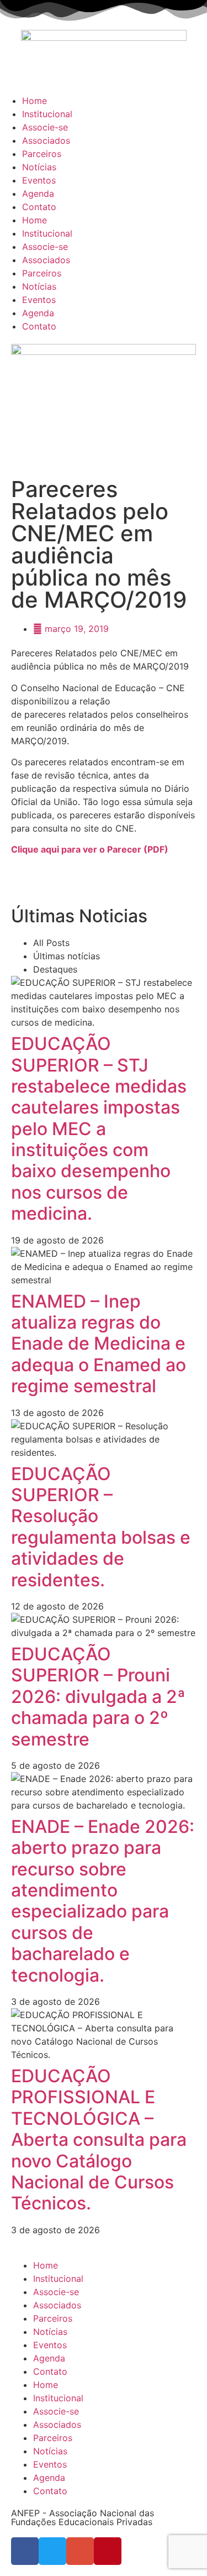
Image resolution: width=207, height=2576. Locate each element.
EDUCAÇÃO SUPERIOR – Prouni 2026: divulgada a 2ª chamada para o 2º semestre (98, 1697)
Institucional (47, 114)
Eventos (39, 180)
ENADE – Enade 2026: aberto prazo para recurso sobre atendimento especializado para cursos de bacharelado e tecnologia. (103, 1901)
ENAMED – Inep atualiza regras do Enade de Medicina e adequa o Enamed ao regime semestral (99, 1344)
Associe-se (45, 127)
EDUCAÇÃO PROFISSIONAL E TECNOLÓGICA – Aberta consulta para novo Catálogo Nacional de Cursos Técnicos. (99, 2139)
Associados (46, 140)
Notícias (39, 167)
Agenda (38, 194)
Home (34, 101)
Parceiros (42, 154)
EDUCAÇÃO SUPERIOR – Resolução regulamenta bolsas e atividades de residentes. (101, 1527)
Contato (39, 207)
